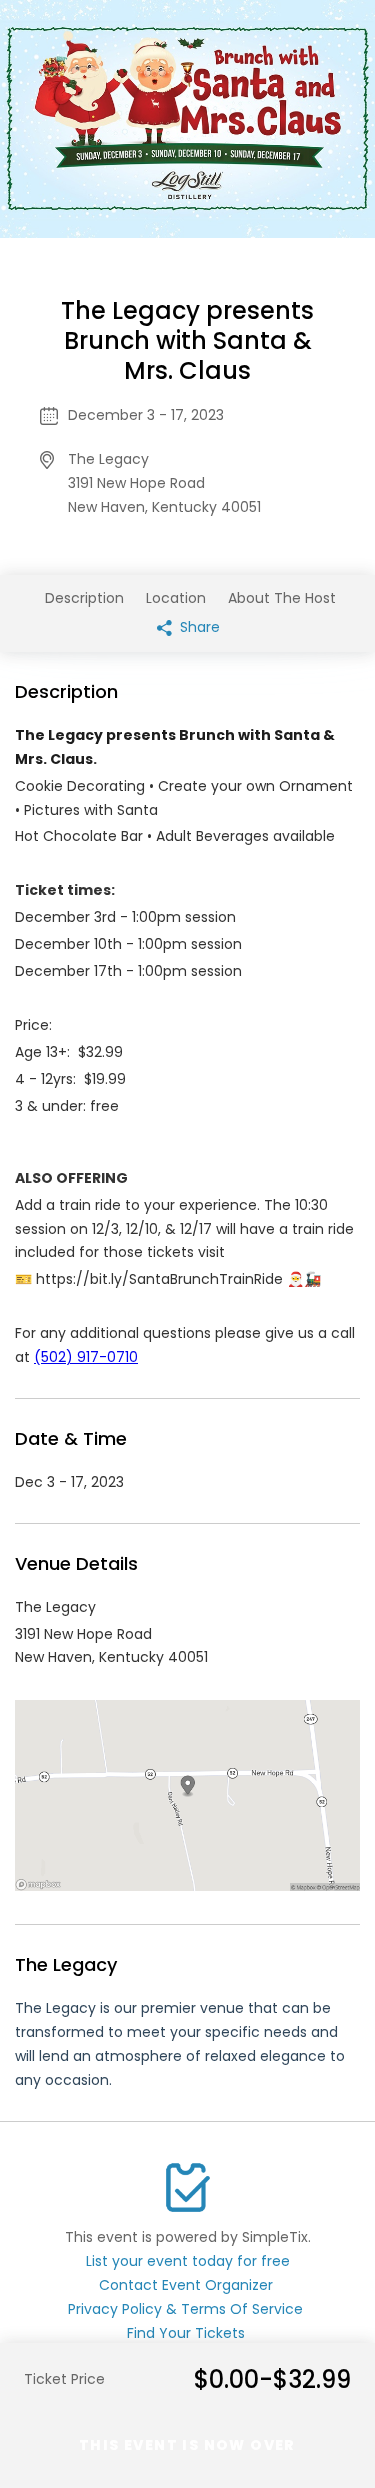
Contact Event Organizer (186, 2285)
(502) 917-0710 (86, 1357)
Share (198, 627)
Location (176, 598)
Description (84, 598)
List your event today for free (188, 2261)
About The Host (282, 598)
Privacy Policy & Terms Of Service (185, 2309)
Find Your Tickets (186, 2333)
